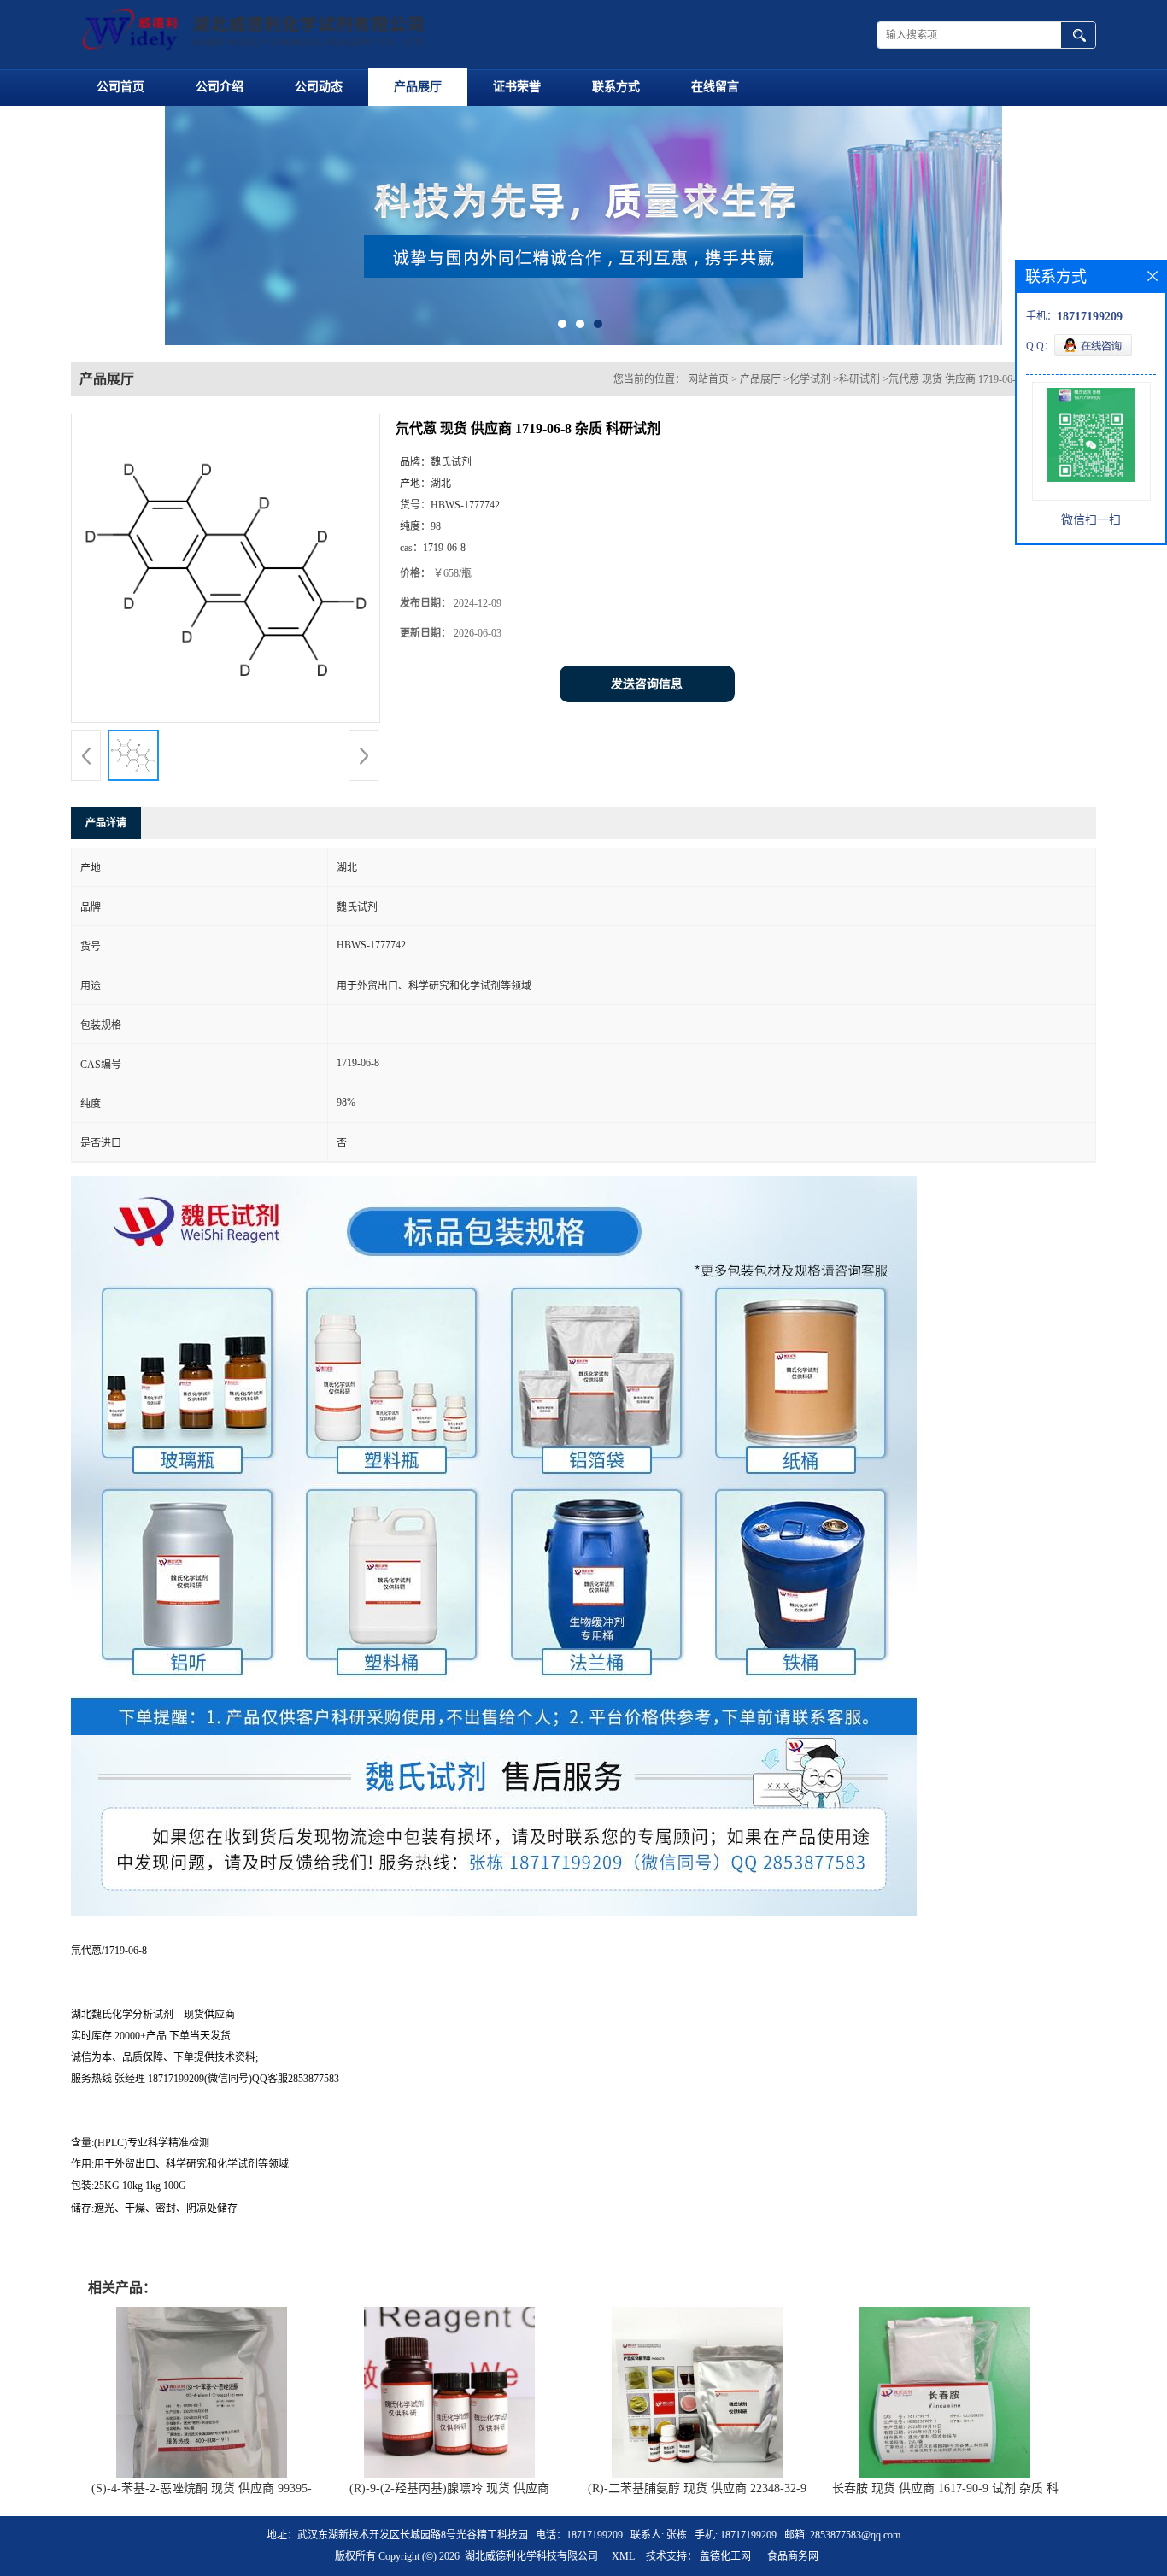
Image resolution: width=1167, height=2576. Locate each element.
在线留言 (715, 87)
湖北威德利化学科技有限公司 (531, 2556)
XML (623, 2556)
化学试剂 (810, 379)
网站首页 (708, 379)
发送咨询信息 (647, 684)
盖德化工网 (725, 2556)
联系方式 (616, 87)
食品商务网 (793, 2556)
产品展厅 (418, 87)
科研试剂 (859, 379)
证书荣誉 (517, 87)
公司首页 (120, 87)
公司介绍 (220, 87)
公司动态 (319, 87)
